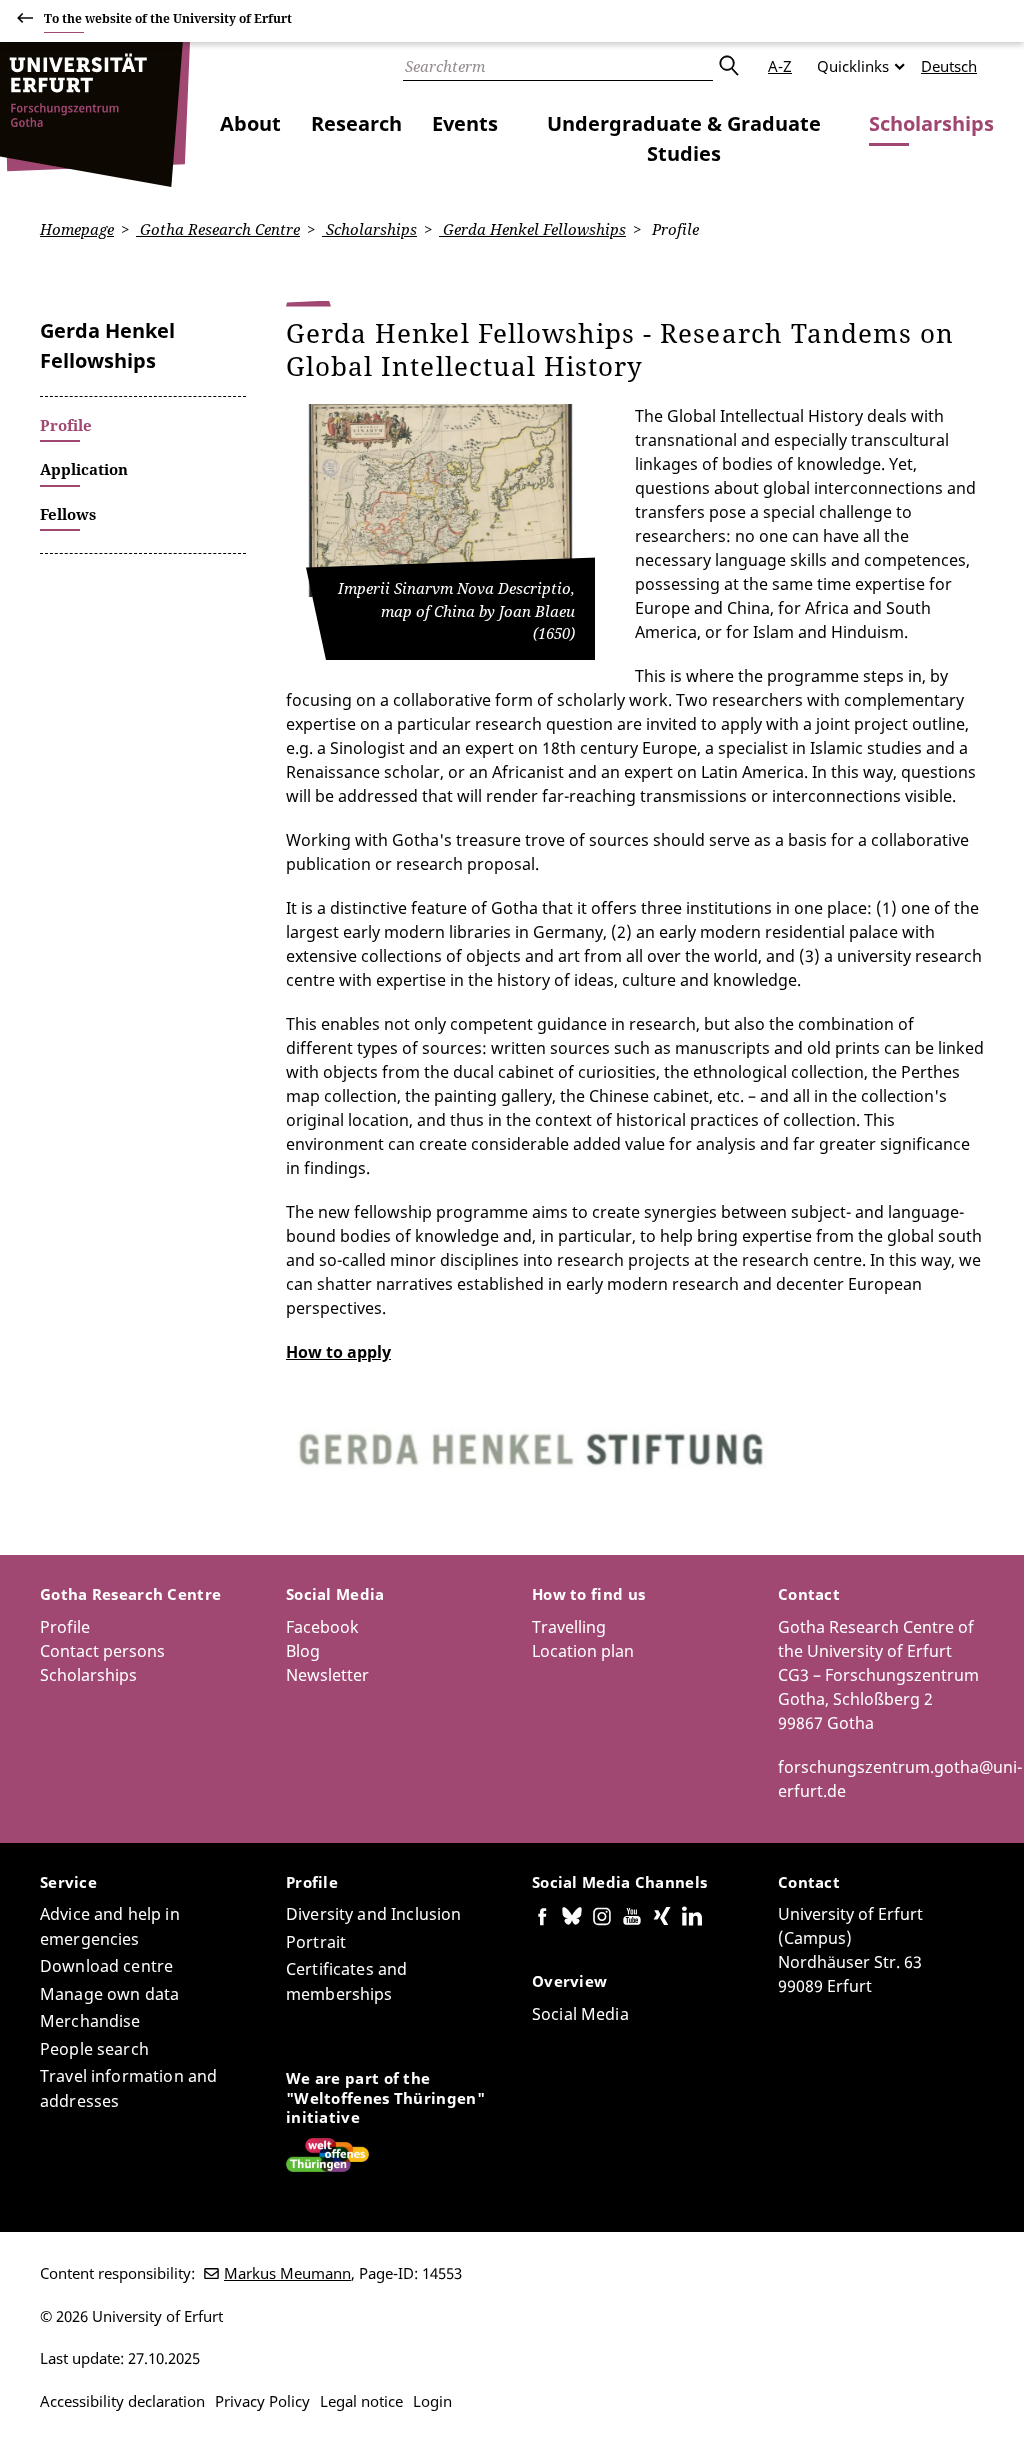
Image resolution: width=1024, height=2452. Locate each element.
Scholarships (931, 123)
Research (356, 123)
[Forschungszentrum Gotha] (95, 114)
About (250, 123)
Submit (728, 66)
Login (432, 2401)
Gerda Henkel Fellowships (532, 229)
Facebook (322, 1627)
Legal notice (361, 2401)
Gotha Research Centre (218, 229)
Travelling (569, 1627)
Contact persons (102, 1651)
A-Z (780, 66)
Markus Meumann (287, 2273)
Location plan (583, 1651)
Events (465, 123)
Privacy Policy (262, 2401)
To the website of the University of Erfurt (168, 18)
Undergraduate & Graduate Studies (684, 138)
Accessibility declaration (122, 2401)
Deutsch (949, 66)
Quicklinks (853, 66)
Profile (65, 1627)
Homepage (77, 229)
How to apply (338, 1352)
